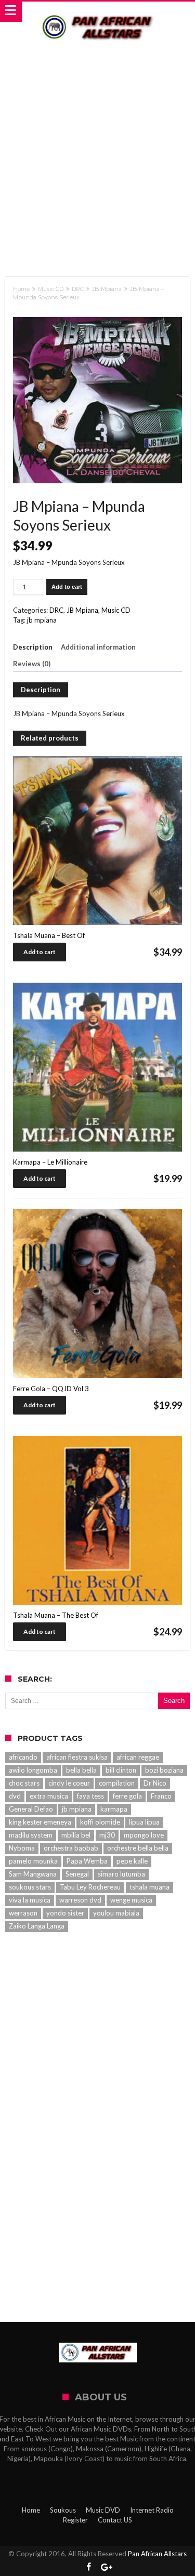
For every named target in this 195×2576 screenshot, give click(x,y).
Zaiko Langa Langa (37, 1926)
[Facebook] (88, 2567)
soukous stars (30, 1887)
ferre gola (127, 1796)
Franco (161, 1796)
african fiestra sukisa (77, 1757)
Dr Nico (155, 1783)
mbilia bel (76, 1835)
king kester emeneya (40, 1822)
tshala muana (149, 1887)
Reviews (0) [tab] (32, 664)
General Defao (31, 1809)
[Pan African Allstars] (98, 12)
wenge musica (131, 1900)
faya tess (90, 1796)
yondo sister (65, 1913)
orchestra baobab (71, 1848)
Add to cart (67, 587)
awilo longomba (33, 1770)
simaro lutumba (121, 1874)
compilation (117, 1783)
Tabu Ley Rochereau (90, 1887)
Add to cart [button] (40, 952)
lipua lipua (144, 1822)
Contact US (115, 2520)
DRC (78, 289)
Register (75, 2520)
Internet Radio (152, 2510)
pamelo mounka (33, 1861)
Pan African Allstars (157, 2554)
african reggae (138, 1757)
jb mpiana (42, 620)
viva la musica (30, 1900)
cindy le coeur (69, 1783)
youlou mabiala (116, 1913)
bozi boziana (164, 1770)
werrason (23, 1913)
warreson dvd (80, 1900)
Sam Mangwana (33, 1874)
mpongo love (144, 1835)
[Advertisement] (97, 151)
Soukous (63, 2510)
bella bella (81, 1770)
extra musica (49, 1796)
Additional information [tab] (98, 647)
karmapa (114, 1809)
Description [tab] (33, 647)
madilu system (31, 1835)
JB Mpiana (107, 289)
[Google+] (107, 2567)
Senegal (77, 1874)
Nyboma (22, 1848)
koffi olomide (100, 1822)
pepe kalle (132, 1861)
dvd (15, 1796)
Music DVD (103, 2510)
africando (23, 1757)
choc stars (24, 1783)
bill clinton (121, 1770)
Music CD (51, 289)
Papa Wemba (87, 1861)
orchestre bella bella (138, 1848)
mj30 (107, 1835)
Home (21, 289)
